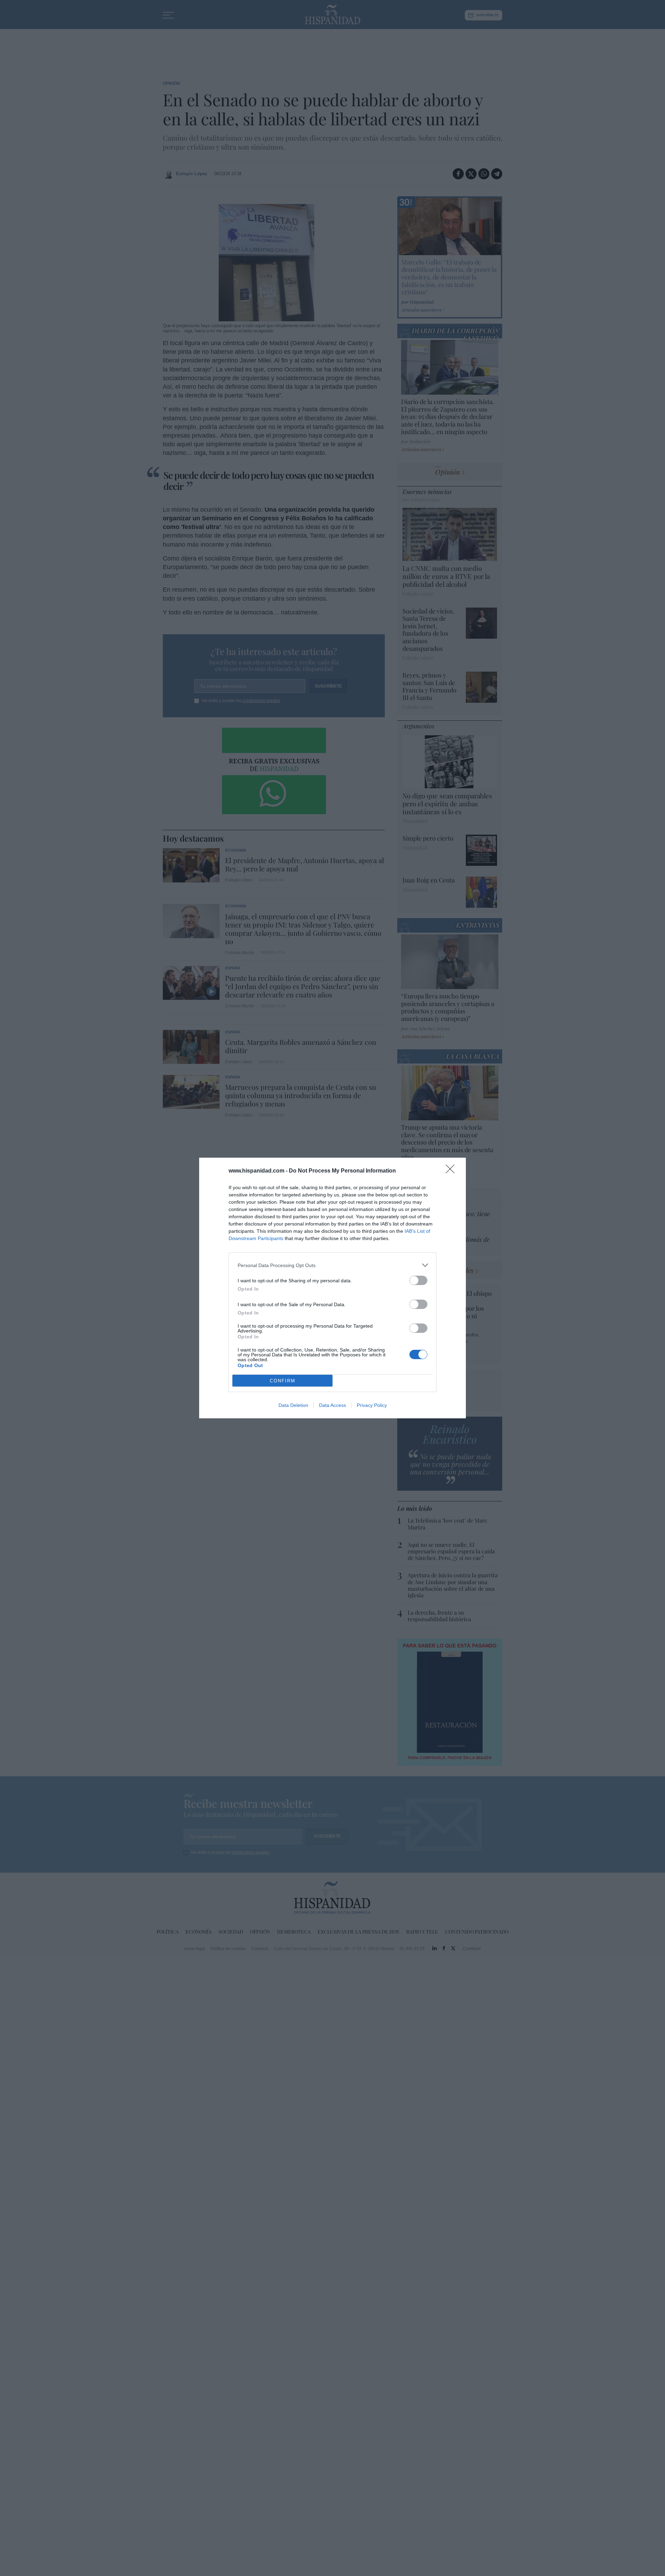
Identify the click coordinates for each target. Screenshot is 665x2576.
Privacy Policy (372, 1405)
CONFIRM (283, 1381)
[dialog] (332, 1288)
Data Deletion (293, 1405)
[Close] (452, 1171)
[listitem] (332, 1265)
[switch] (418, 1280)
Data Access (332, 1405)
